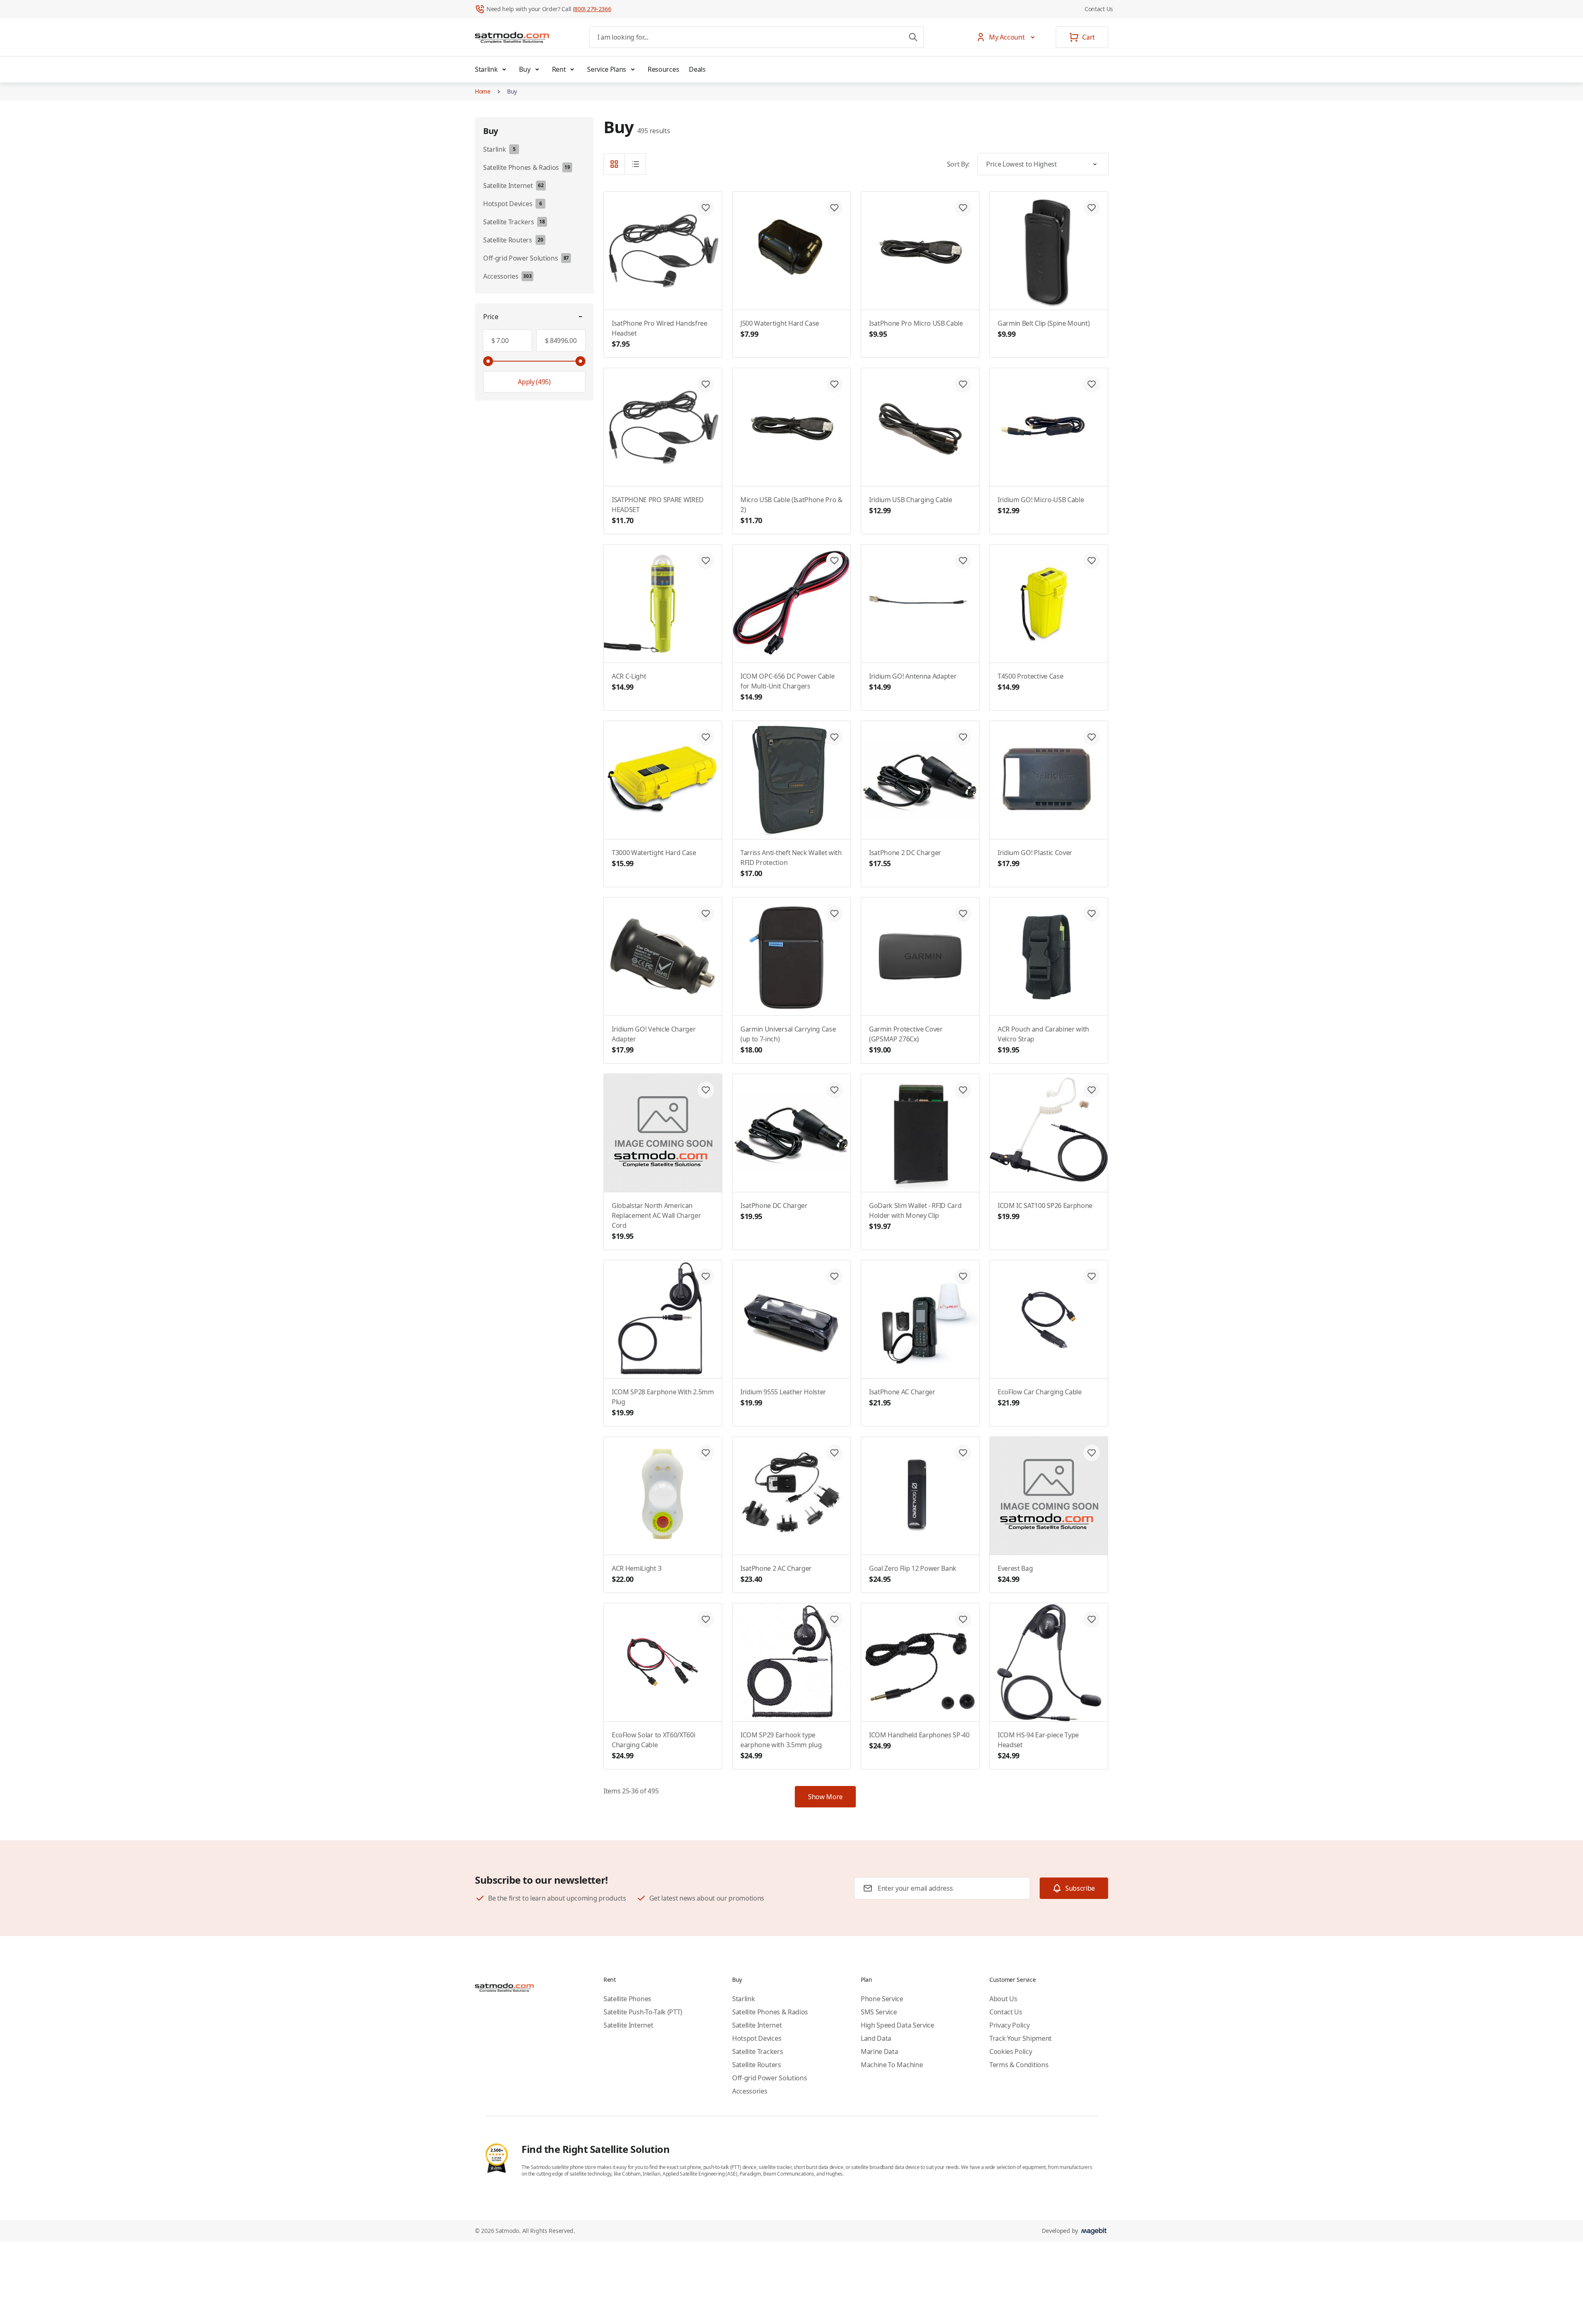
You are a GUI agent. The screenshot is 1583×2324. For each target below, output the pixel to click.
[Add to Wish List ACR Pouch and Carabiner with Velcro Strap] (1092, 914)
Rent (559, 69)
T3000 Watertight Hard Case (654, 858)
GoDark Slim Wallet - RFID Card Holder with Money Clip (915, 1216)
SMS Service (879, 2012)
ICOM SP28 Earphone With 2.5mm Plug (663, 1402)
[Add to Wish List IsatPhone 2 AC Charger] (834, 1453)
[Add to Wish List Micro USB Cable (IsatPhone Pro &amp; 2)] (834, 384)
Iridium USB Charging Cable (911, 505)
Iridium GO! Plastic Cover (1035, 858)
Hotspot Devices (757, 2038)
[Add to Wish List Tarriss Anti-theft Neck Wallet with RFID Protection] (834, 737)
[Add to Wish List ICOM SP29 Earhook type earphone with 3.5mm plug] (834, 1619)
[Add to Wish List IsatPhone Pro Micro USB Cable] (963, 208)
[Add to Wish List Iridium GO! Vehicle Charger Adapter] (706, 914)
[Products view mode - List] (635, 164)
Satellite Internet (628, 2025)
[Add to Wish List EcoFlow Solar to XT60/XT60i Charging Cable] (706, 1619)
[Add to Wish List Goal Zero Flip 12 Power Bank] (963, 1453)
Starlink (486, 69)
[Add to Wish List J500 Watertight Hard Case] (834, 208)
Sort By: (958, 164)
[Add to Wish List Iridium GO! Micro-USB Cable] (1092, 384)
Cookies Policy (1011, 2051)
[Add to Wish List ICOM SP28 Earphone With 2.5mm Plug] (706, 1276)
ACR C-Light (629, 682)
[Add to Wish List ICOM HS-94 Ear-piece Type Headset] (1092, 1619)
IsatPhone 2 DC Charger (905, 858)
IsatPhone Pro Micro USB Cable (916, 329)
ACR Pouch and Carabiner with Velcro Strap (1043, 1040)
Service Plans (607, 69)
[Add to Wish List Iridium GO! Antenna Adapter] (963, 561)
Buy (525, 69)
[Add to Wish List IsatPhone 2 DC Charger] (963, 737)
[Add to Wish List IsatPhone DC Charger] (834, 1090)
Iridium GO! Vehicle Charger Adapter (654, 1040)
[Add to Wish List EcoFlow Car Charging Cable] (1092, 1276)
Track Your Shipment (1020, 2038)
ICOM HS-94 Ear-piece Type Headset (1038, 1745)
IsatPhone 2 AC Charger (776, 1574)
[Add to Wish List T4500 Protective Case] (1092, 561)
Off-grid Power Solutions (769, 2078)
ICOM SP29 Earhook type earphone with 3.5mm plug (781, 1745)
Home (483, 91)
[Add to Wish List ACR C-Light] (706, 561)
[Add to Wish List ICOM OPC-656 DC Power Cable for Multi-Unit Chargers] (834, 561)
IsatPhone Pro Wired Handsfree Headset (660, 334)
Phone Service (882, 1999)
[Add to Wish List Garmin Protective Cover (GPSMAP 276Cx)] (963, 914)
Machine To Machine (892, 2065)
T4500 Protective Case (1030, 682)
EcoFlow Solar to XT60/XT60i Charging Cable (653, 1745)
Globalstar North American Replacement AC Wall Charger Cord (656, 1221)
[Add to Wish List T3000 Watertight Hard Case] (706, 737)
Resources (663, 69)
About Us (1003, 1999)
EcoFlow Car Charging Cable (1040, 1397)
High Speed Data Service (897, 2025)
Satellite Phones (627, 1999)
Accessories (750, 2091)
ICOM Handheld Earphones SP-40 (919, 1740)
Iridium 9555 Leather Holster (783, 1397)
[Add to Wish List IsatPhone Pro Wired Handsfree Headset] (706, 208)
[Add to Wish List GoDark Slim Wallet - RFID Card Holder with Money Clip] (963, 1090)
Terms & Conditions (1019, 2065)
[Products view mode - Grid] (614, 164)
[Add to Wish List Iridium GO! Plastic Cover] (1092, 737)
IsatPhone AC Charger (902, 1397)
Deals (697, 69)
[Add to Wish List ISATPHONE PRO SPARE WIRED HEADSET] (706, 384)
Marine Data (879, 2051)
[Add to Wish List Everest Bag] (1092, 1453)
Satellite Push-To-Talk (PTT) (643, 2012)
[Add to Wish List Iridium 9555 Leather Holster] (834, 1276)
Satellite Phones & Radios (770, 2012)
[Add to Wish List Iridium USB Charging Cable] (963, 384)
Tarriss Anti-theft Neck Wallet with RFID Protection (791, 863)
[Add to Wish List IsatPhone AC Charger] (963, 1276)
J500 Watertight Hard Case (780, 329)
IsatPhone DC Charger (774, 1211)
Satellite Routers (757, 2065)
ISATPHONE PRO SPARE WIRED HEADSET (658, 510)
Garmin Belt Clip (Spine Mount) (1044, 329)
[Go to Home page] (512, 37)
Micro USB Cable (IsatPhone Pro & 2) (791, 510)
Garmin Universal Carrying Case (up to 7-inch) (788, 1040)
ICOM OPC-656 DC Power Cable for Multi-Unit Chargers (787, 687)
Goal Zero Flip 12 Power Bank (913, 1574)
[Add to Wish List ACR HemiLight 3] (706, 1453)
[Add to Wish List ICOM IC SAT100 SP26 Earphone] (1092, 1090)
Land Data (876, 2038)
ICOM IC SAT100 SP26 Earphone (1045, 1211)
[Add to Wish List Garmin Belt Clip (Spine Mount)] (1092, 208)
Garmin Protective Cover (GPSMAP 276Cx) (906, 1040)
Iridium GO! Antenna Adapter (913, 682)
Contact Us (1099, 9)
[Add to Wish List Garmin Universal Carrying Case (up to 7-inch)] (834, 914)
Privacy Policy (1010, 2025)
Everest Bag (1015, 1574)
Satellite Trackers (757, 2051)
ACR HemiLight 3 (636, 1574)
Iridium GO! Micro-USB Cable (1041, 505)
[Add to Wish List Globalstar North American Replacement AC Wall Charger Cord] (706, 1090)
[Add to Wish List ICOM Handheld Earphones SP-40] (963, 1619)
